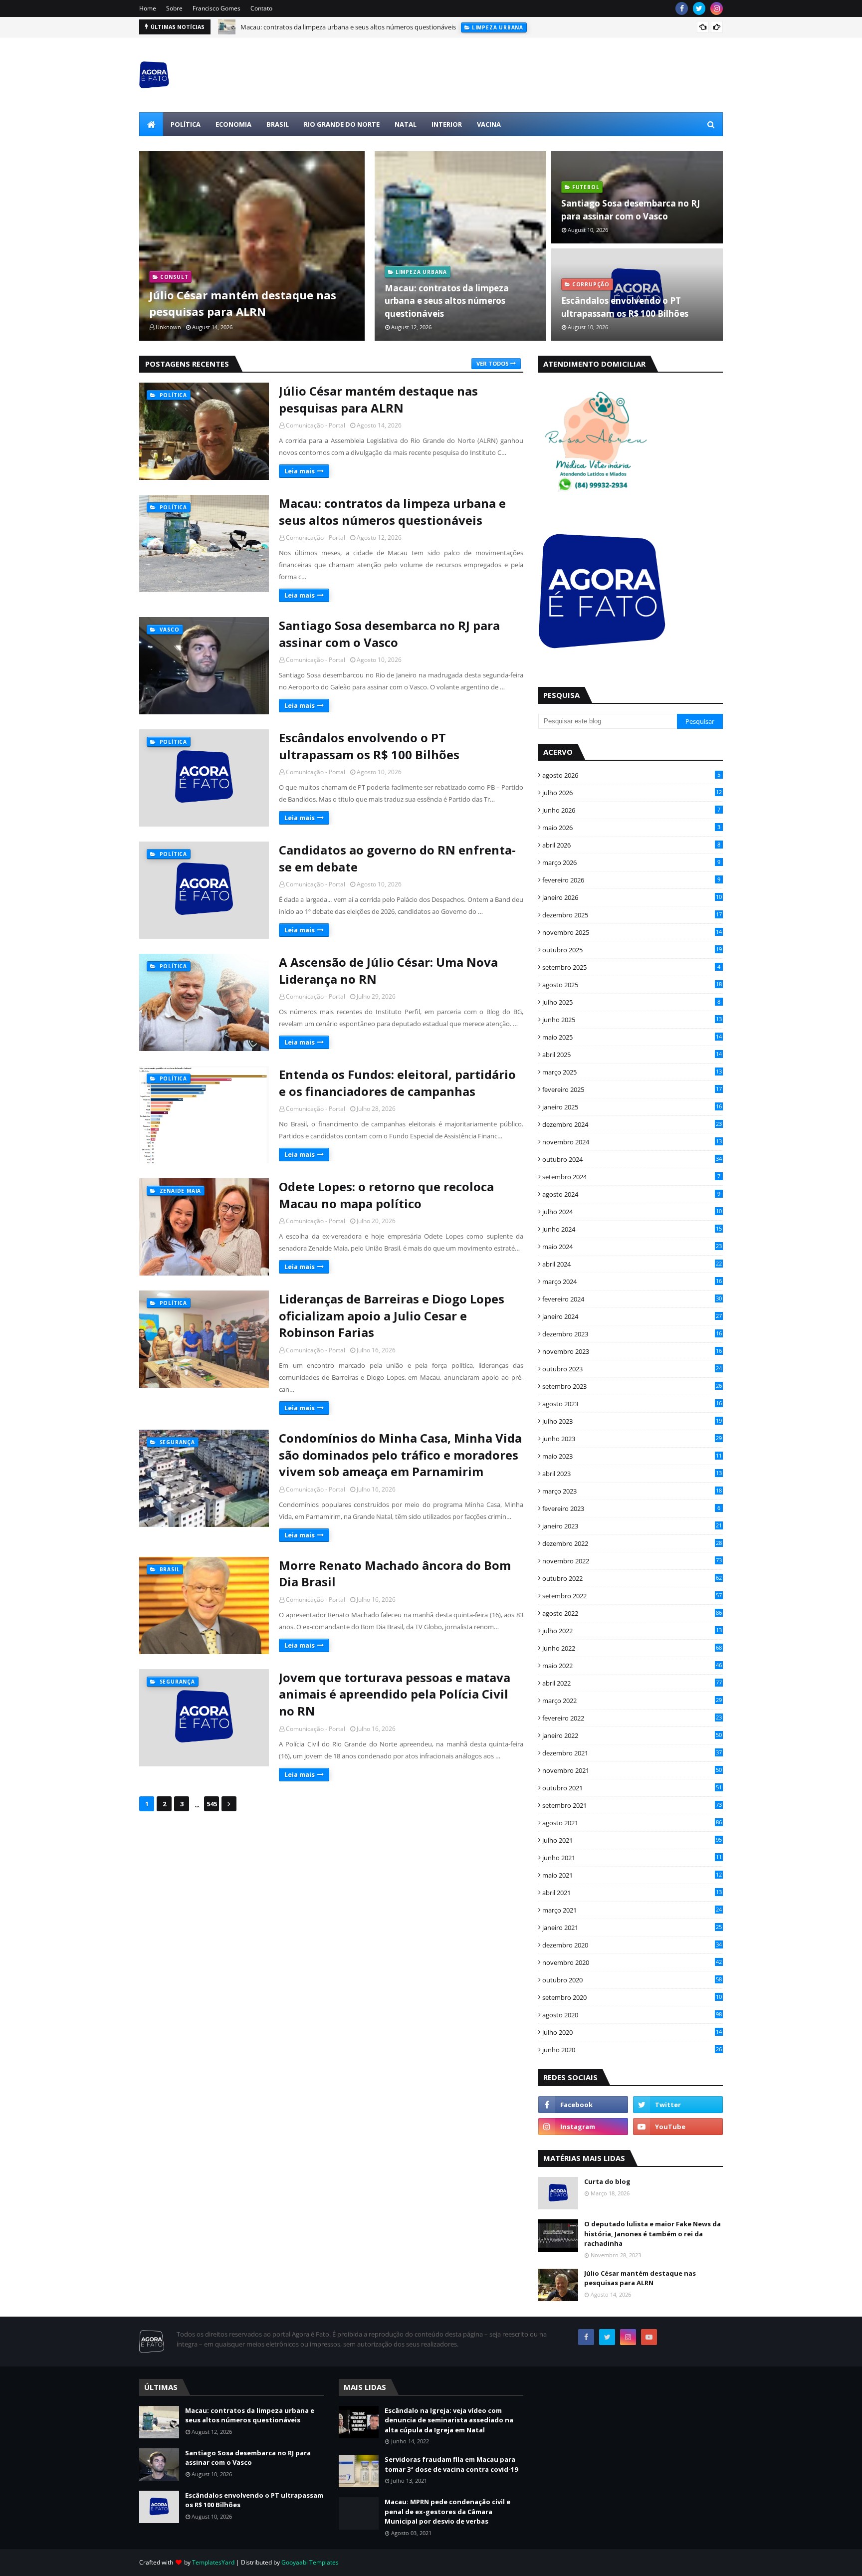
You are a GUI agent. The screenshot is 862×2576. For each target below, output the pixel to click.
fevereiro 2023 (631, 1508)
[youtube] (678, 2127)
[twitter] (699, 8)
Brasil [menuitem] (278, 124)
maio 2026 (631, 828)
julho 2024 (632, 1212)
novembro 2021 (632, 1770)
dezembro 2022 (632, 1543)
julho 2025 (631, 1002)
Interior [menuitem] (447, 124)
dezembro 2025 (632, 915)
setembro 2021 (632, 1805)
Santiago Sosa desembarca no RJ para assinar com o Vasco (326, 28)
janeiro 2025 (632, 1107)
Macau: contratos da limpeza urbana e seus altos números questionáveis (447, 301)
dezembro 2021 (632, 1753)
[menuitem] (151, 124)
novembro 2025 (632, 932)
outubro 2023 (632, 1369)
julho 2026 (632, 793)
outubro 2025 (632, 950)
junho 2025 (632, 1020)
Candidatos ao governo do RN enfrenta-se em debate (397, 858)
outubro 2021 (632, 1788)
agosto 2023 (632, 1404)
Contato (261, 8)
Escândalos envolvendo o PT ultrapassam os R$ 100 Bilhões (625, 307)
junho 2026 (631, 810)
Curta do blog (607, 2181)
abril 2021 (632, 1893)
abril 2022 (632, 1683)
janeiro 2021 (632, 1928)
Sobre (174, 8)
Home (148, 8)
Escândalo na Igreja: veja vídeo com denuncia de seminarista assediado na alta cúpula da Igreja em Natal (449, 2420)
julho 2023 (632, 1421)
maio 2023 (632, 1456)
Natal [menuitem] (406, 124)
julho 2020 (632, 2032)
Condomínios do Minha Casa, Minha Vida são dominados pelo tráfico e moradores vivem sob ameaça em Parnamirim (400, 1455)
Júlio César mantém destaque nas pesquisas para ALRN (243, 303)
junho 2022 (632, 1648)
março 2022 (632, 1701)
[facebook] (682, 8)
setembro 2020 (632, 1997)
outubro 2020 (632, 1980)
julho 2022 (632, 1631)
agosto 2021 (632, 1823)
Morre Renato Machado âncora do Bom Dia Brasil (395, 1574)
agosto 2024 (631, 1194)
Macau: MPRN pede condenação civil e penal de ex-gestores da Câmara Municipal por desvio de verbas (447, 2511)
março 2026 (631, 862)
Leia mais (300, 471)
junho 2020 (632, 2050)
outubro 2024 (632, 1159)
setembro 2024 (631, 1177)
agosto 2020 (632, 2015)
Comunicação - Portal (316, 425)
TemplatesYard (213, 2562)
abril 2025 (632, 1055)
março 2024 (632, 1282)
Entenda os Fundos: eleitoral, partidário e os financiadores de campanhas (397, 1083)
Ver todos (493, 363)
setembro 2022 (632, 1596)
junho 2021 (632, 1858)
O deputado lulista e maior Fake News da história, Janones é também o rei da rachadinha (652, 2234)
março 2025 (632, 1072)
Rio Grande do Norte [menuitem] (342, 124)
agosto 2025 (632, 985)
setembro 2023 (632, 1386)
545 (212, 1804)
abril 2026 (631, 845)
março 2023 (632, 1491)
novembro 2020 (632, 1962)
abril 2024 (632, 1264)
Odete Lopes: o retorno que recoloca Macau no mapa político (386, 1195)
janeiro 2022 (632, 1735)
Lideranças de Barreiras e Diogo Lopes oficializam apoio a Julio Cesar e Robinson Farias (392, 1315)
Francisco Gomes (216, 8)
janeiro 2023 (632, 1526)
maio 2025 (632, 1037)
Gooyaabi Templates (310, 2562)
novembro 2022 (632, 1561)
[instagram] (717, 8)
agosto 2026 (631, 775)
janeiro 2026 (632, 897)
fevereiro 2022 (632, 1718)
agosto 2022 (632, 1613)
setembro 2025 (631, 967)
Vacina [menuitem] (489, 124)
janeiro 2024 (632, 1316)
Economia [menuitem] (233, 124)
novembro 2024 (632, 1142)
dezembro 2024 (632, 1124)
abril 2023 (632, 1474)
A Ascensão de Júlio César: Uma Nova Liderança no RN (388, 970)
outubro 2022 (632, 1578)
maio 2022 (632, 1666)
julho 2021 (632, 1840)
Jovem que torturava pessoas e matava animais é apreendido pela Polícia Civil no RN (395, 1694)
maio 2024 (632, 1247)
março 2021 (632, 1910)
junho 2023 (632, 1439)
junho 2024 (632, 1229)
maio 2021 (632, 1875)
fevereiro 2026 (631, 880)
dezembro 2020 (632, 1945)
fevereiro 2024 (632, 1299)
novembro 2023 (632, 1351)
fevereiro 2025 (632, 1089)
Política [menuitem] (186, 124)
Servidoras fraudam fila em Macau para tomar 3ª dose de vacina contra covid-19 (451, 2464)
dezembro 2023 (632, 1334)
